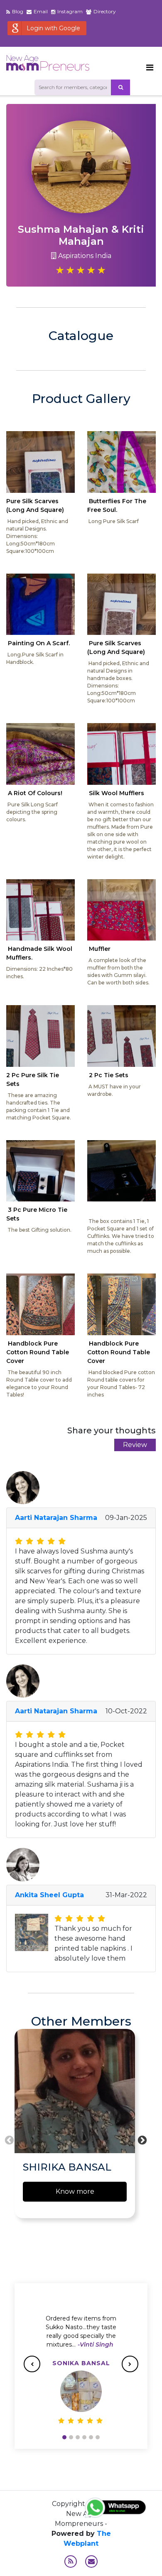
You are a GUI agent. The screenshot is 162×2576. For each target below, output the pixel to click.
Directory (105, 11)
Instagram (70, 11)
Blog (18, 11)
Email (41, 11)
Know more (75, 2191)
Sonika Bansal (81, 2363)
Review (135, 1445)
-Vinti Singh (96, 2344)
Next (141, 2139)
